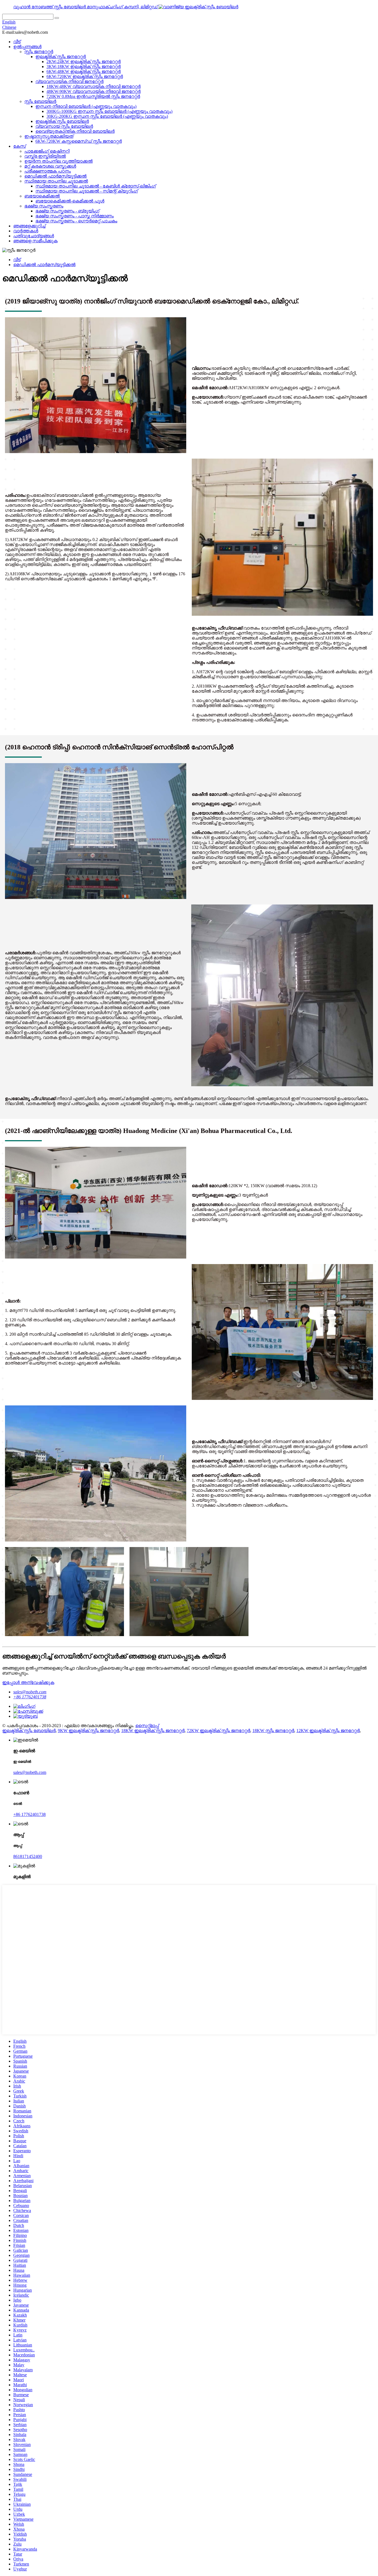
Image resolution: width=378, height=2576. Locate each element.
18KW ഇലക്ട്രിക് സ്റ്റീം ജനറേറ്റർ (153, 1731)
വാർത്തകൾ (26, 231)
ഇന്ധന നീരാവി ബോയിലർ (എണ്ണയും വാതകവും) (86, 106)
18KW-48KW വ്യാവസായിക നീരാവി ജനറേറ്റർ (94, 86)
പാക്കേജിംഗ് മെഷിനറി (47, 151)
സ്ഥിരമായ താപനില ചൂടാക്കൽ (56, 181)
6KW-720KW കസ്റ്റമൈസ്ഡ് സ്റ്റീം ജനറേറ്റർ (79, 141)
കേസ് (20, 146)
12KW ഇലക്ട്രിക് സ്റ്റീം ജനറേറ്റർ (328, 1731)
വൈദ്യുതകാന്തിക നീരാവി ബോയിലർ (75, 131)
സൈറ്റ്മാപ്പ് (147, 1726)
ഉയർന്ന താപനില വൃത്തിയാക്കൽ (59, 161)
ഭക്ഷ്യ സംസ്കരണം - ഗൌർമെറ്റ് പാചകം (76, 221)
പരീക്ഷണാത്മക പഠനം (48, 171)
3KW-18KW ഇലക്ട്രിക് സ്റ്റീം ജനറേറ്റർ (84, 67)
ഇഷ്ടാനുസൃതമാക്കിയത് (49, 136)
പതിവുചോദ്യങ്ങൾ (34, 236)
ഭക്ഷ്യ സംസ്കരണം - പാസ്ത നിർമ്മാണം (75, 216)
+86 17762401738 (30, 1697)
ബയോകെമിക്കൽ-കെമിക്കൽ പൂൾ (70, 201)
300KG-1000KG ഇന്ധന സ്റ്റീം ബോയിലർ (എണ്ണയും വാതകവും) (109, 111)
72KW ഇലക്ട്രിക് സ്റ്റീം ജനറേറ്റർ (218, 1731)
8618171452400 (28, 1856)
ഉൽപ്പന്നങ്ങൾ (27, 47)
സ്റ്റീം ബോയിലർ (40, 101)
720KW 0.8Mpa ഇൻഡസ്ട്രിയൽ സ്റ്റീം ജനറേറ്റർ (93, 96)
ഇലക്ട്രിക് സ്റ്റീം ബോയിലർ (62, 121)
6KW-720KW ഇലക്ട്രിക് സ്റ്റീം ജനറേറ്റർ (85, 76)
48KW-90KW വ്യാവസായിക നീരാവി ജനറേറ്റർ (94, 91)
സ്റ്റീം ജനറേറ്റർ (39, 52)
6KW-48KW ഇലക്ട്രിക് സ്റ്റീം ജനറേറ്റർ (84, 72)
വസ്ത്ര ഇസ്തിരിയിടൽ (45, 156)
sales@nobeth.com (30, 1692)
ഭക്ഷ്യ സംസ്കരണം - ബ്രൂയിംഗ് (67, 211)
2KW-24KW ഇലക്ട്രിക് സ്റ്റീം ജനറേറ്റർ (84, 62)
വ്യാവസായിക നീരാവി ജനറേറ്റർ (69, 81)
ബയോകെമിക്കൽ (42, 196)
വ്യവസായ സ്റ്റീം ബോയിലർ (64, 126)
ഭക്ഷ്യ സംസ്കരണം (44, 206)
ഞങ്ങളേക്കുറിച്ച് (29, 226)
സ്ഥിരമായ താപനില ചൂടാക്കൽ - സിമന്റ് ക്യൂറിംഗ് (87, 191)
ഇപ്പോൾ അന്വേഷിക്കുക (28, 1682)
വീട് (17, 42)
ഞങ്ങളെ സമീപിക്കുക (35, 241)
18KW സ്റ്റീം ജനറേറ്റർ (273, 1731)
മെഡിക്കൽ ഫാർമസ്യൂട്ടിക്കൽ (55, 176)
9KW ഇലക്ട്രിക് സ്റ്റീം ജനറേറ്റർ (88, 1731)
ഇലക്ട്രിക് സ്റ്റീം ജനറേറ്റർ (61, 57)
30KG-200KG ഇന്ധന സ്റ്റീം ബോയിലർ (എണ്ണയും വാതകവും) (107, 116)
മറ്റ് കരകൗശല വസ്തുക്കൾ (50, 166)
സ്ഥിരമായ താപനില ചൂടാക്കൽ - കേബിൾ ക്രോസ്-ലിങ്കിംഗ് (96, 186)
